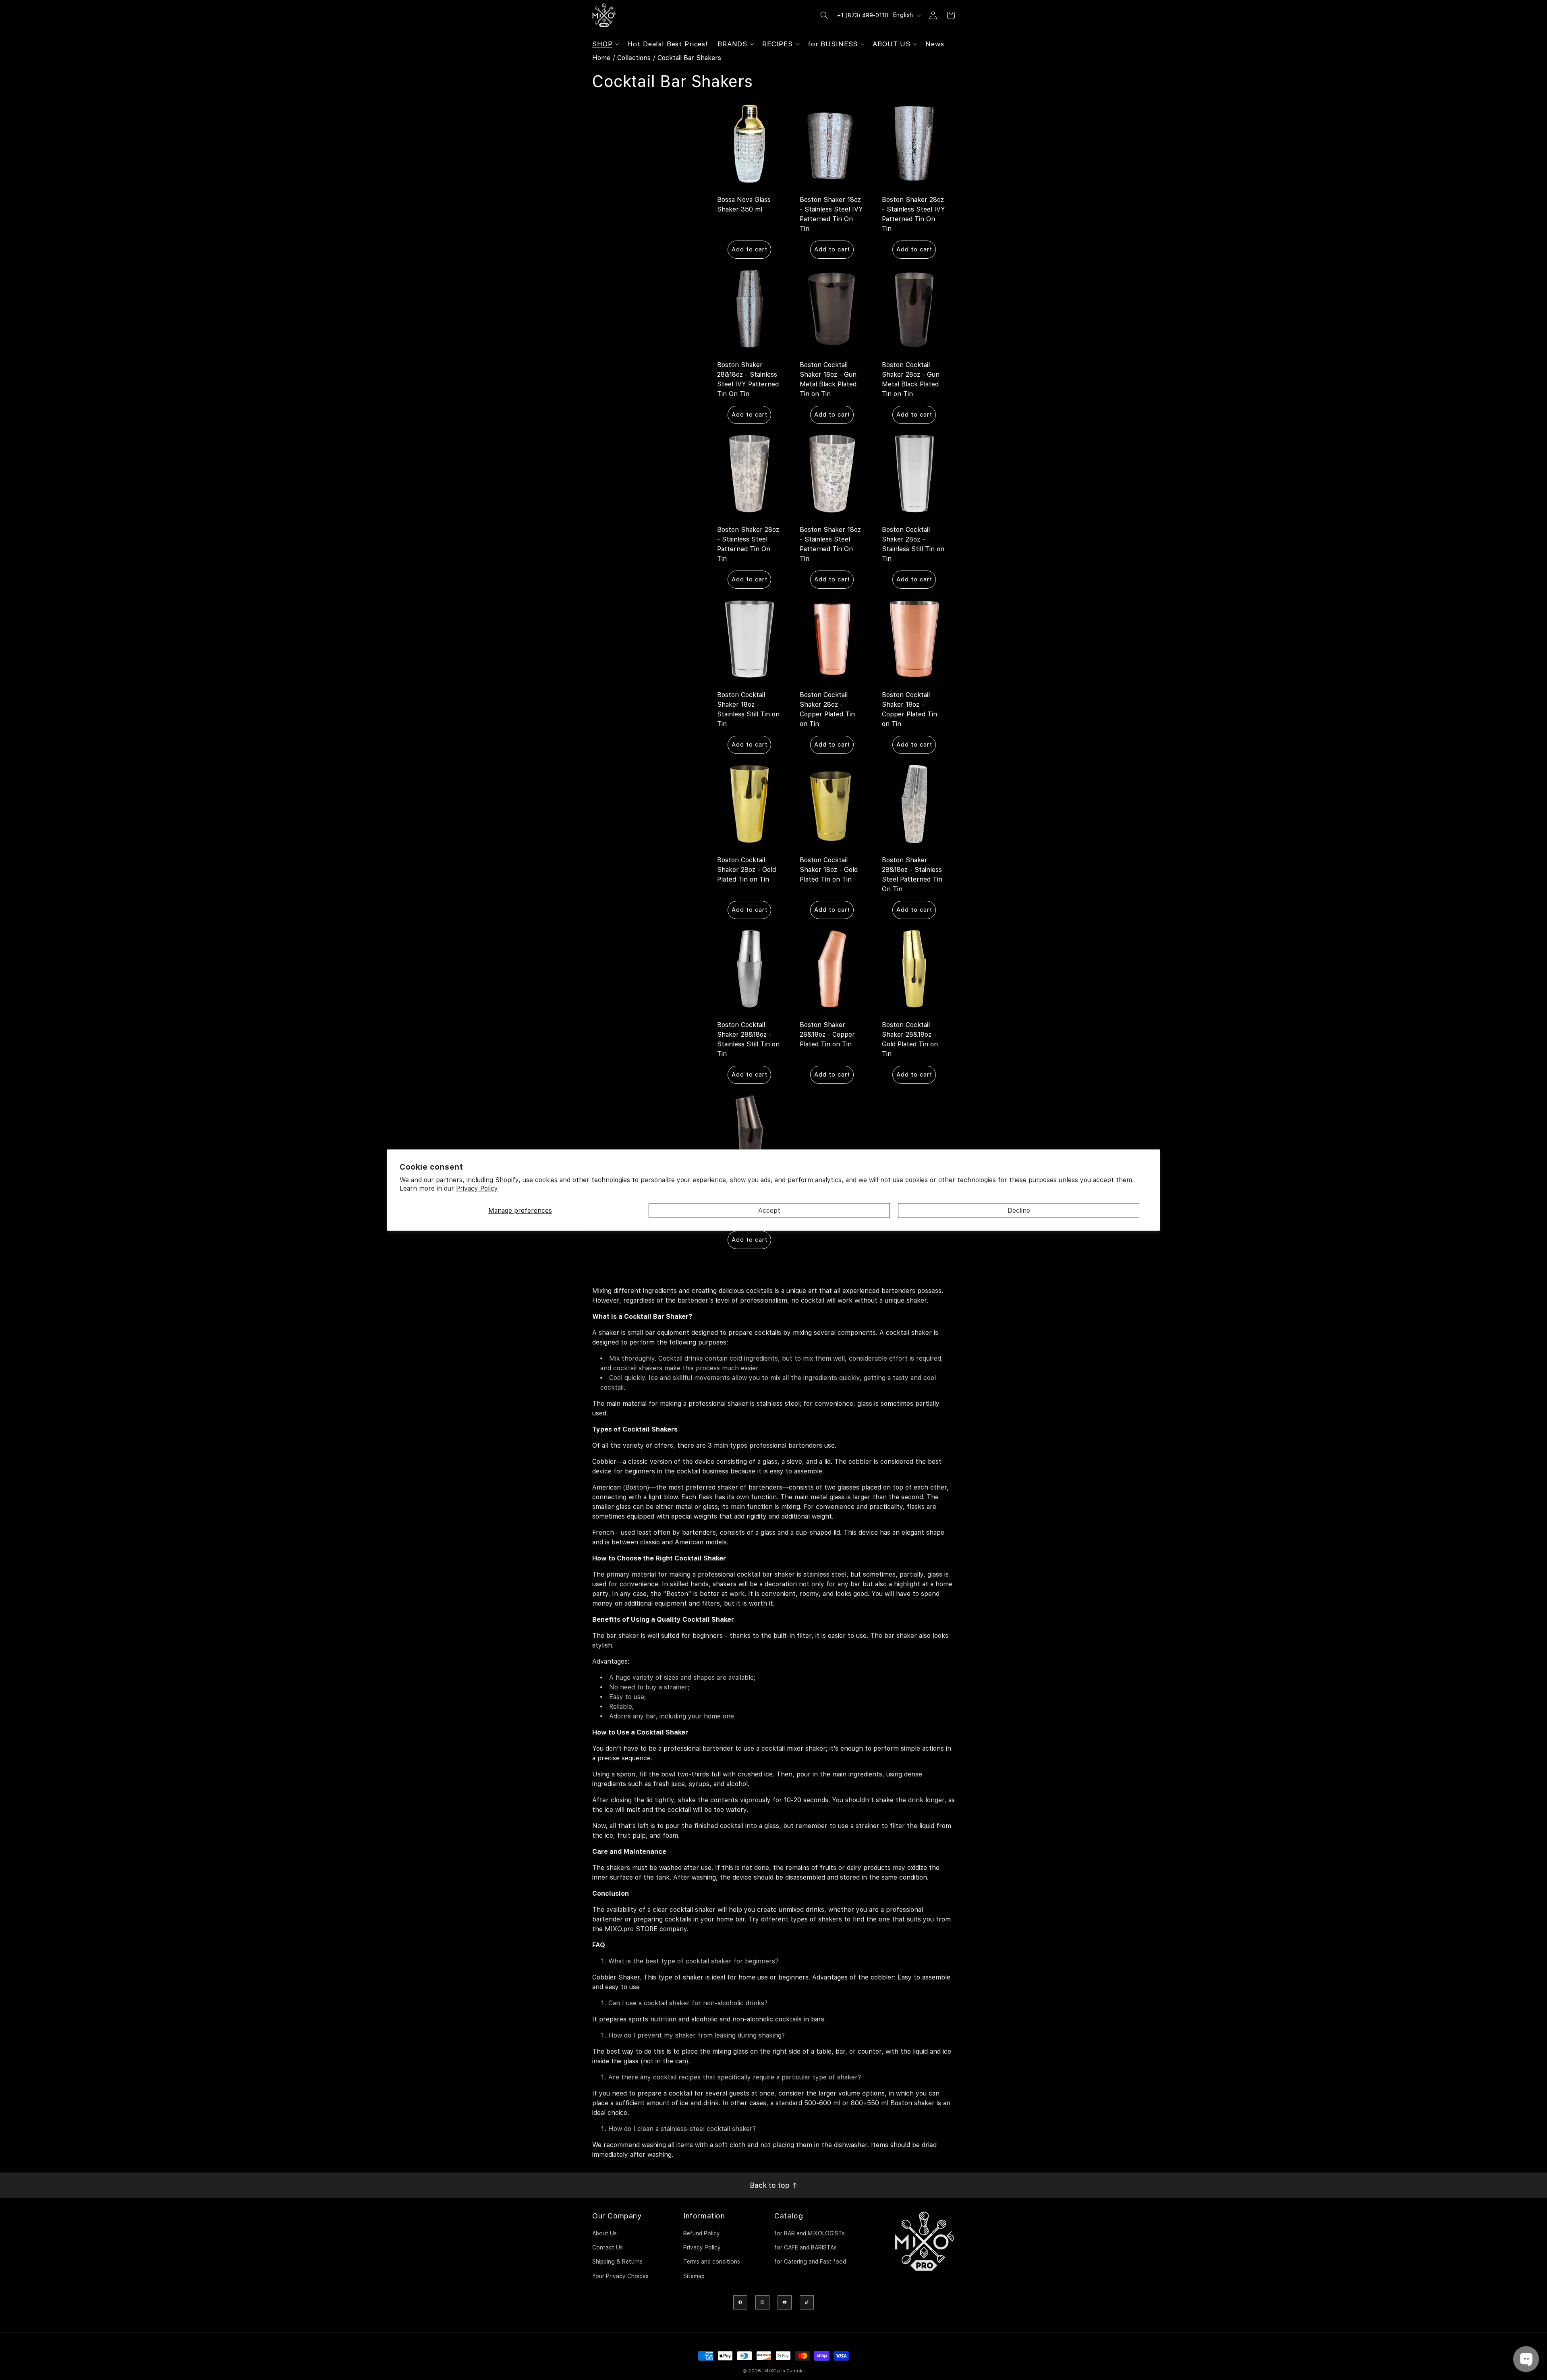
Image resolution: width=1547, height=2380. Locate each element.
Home (601, 58)
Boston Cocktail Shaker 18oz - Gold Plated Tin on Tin (829, 869)
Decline (1019, 1210)
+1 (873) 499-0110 (863, 15)
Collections (634, 58)
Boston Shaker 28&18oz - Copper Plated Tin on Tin (827, 1034)
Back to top (771, 2185)
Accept (769, 1210)
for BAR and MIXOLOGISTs (810, 2233)
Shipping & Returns (617, 2262)
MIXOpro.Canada (784, 2371)
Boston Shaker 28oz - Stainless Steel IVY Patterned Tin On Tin (913, 214)
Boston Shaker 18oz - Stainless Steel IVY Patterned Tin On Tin (831, 214)
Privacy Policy (477, 1188)
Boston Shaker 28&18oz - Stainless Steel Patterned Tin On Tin (912, 874)
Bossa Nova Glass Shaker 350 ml (744, 204)
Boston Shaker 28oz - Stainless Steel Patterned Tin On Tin (748, 544)
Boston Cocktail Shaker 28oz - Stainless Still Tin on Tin (913, 544)
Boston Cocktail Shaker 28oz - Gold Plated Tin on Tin (747, 869)
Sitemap (694, 2276)
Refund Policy (702, 2233)
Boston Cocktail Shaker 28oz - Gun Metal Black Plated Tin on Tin (911, 379)
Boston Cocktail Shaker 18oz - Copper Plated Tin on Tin (909, 709)
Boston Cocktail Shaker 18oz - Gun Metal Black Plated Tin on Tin (828, 379)
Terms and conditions (712, 2262)
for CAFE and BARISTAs (806, 2247)
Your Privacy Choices (620, 2276)
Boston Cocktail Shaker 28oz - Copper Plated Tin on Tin (827, 709)
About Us (604, 2233)
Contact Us (608, 2247)
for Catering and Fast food (810, 2262)
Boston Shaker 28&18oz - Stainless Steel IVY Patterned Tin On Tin (748, 379)
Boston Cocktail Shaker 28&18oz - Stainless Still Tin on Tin (748, 1039)
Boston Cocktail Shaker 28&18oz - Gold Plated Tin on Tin (910, 1039)
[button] (605, 44)
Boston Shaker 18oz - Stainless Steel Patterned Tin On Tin (830, 544)
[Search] (824, 15)
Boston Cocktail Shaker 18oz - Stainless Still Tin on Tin (748, 709)
